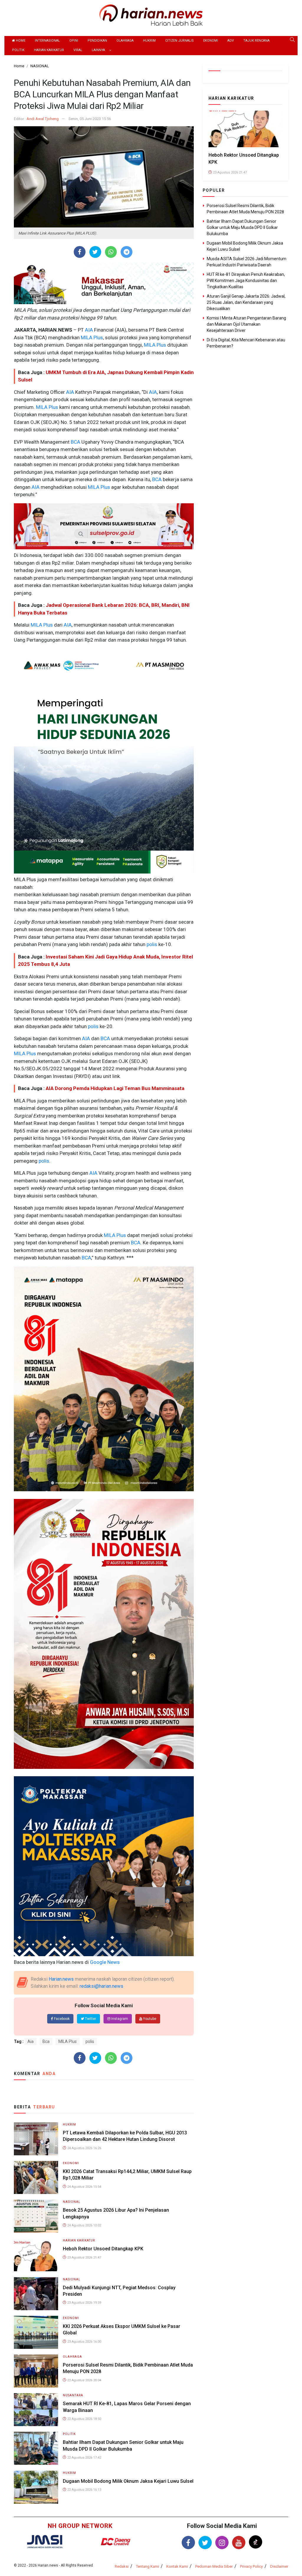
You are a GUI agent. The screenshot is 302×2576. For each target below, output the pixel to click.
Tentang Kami (147, 2566)
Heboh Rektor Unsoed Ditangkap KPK (103, 2249)
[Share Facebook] (79, 252)
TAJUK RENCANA (256, 41)
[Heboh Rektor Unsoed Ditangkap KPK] (36, 2255)
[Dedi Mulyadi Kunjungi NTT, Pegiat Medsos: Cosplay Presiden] (36, 2293)
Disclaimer (279, 2566)
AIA (88, 330)
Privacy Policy (251, 2566)
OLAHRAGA (125, 41)
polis (151, 944)
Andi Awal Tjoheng (43, 119)
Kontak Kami (177, 2566)
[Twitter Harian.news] (205, 2543)
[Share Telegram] (127, 252)
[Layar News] (45, 2541)
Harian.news (61, 1979)
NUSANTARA (73, 2395)
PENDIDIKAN (97, 41)
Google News (105, 1962)
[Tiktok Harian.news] (256, 2542)
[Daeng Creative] (116, 2542)
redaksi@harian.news (101, 1986)
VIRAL (78, 50)
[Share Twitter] (95, 252)
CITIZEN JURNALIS (179, 41)
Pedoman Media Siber (214, 2566)
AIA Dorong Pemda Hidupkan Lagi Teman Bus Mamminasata (115, 1088)
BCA (75, 442)
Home (20, 41)
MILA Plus (91, 337)
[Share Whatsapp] (111, 252)
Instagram (119, 2019)
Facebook (61, 2019)
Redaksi (122, 2566)
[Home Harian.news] (151, 15)
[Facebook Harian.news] (188, 2543)
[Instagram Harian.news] (222, 2543)
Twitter (90, 2019)
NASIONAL (72, 2202)
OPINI (74, 41)
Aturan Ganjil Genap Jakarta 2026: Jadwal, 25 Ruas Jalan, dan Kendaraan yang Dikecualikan (246, 302)
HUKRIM (149, 41)
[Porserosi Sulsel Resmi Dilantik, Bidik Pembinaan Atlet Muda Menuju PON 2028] (36, 2371)
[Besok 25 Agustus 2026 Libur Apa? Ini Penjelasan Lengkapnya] (36, 2216)
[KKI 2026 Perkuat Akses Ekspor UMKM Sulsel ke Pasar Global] (36, 2332)
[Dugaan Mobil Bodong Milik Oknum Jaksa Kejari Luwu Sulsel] (36, 2487)
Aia (31, 2041)
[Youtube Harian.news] (239, 2543)
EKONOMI (211, 41)
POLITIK (18, 50)
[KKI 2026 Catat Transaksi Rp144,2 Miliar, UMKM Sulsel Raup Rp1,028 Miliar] (36, 2177)
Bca (46, 2041)
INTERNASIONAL (47, 41)
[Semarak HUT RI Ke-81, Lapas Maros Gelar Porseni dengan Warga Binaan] (36, 2409)
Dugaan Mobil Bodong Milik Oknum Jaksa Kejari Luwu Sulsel (128, 2481)
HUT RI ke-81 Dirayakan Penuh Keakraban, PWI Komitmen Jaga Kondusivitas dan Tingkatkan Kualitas (246, 281)
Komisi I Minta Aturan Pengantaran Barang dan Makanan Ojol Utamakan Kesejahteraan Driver (246, 324)
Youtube (149, 2019)
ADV (231, 41)
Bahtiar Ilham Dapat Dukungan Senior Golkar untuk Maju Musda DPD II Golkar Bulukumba (242, 227)
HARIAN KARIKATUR (49, 50)
